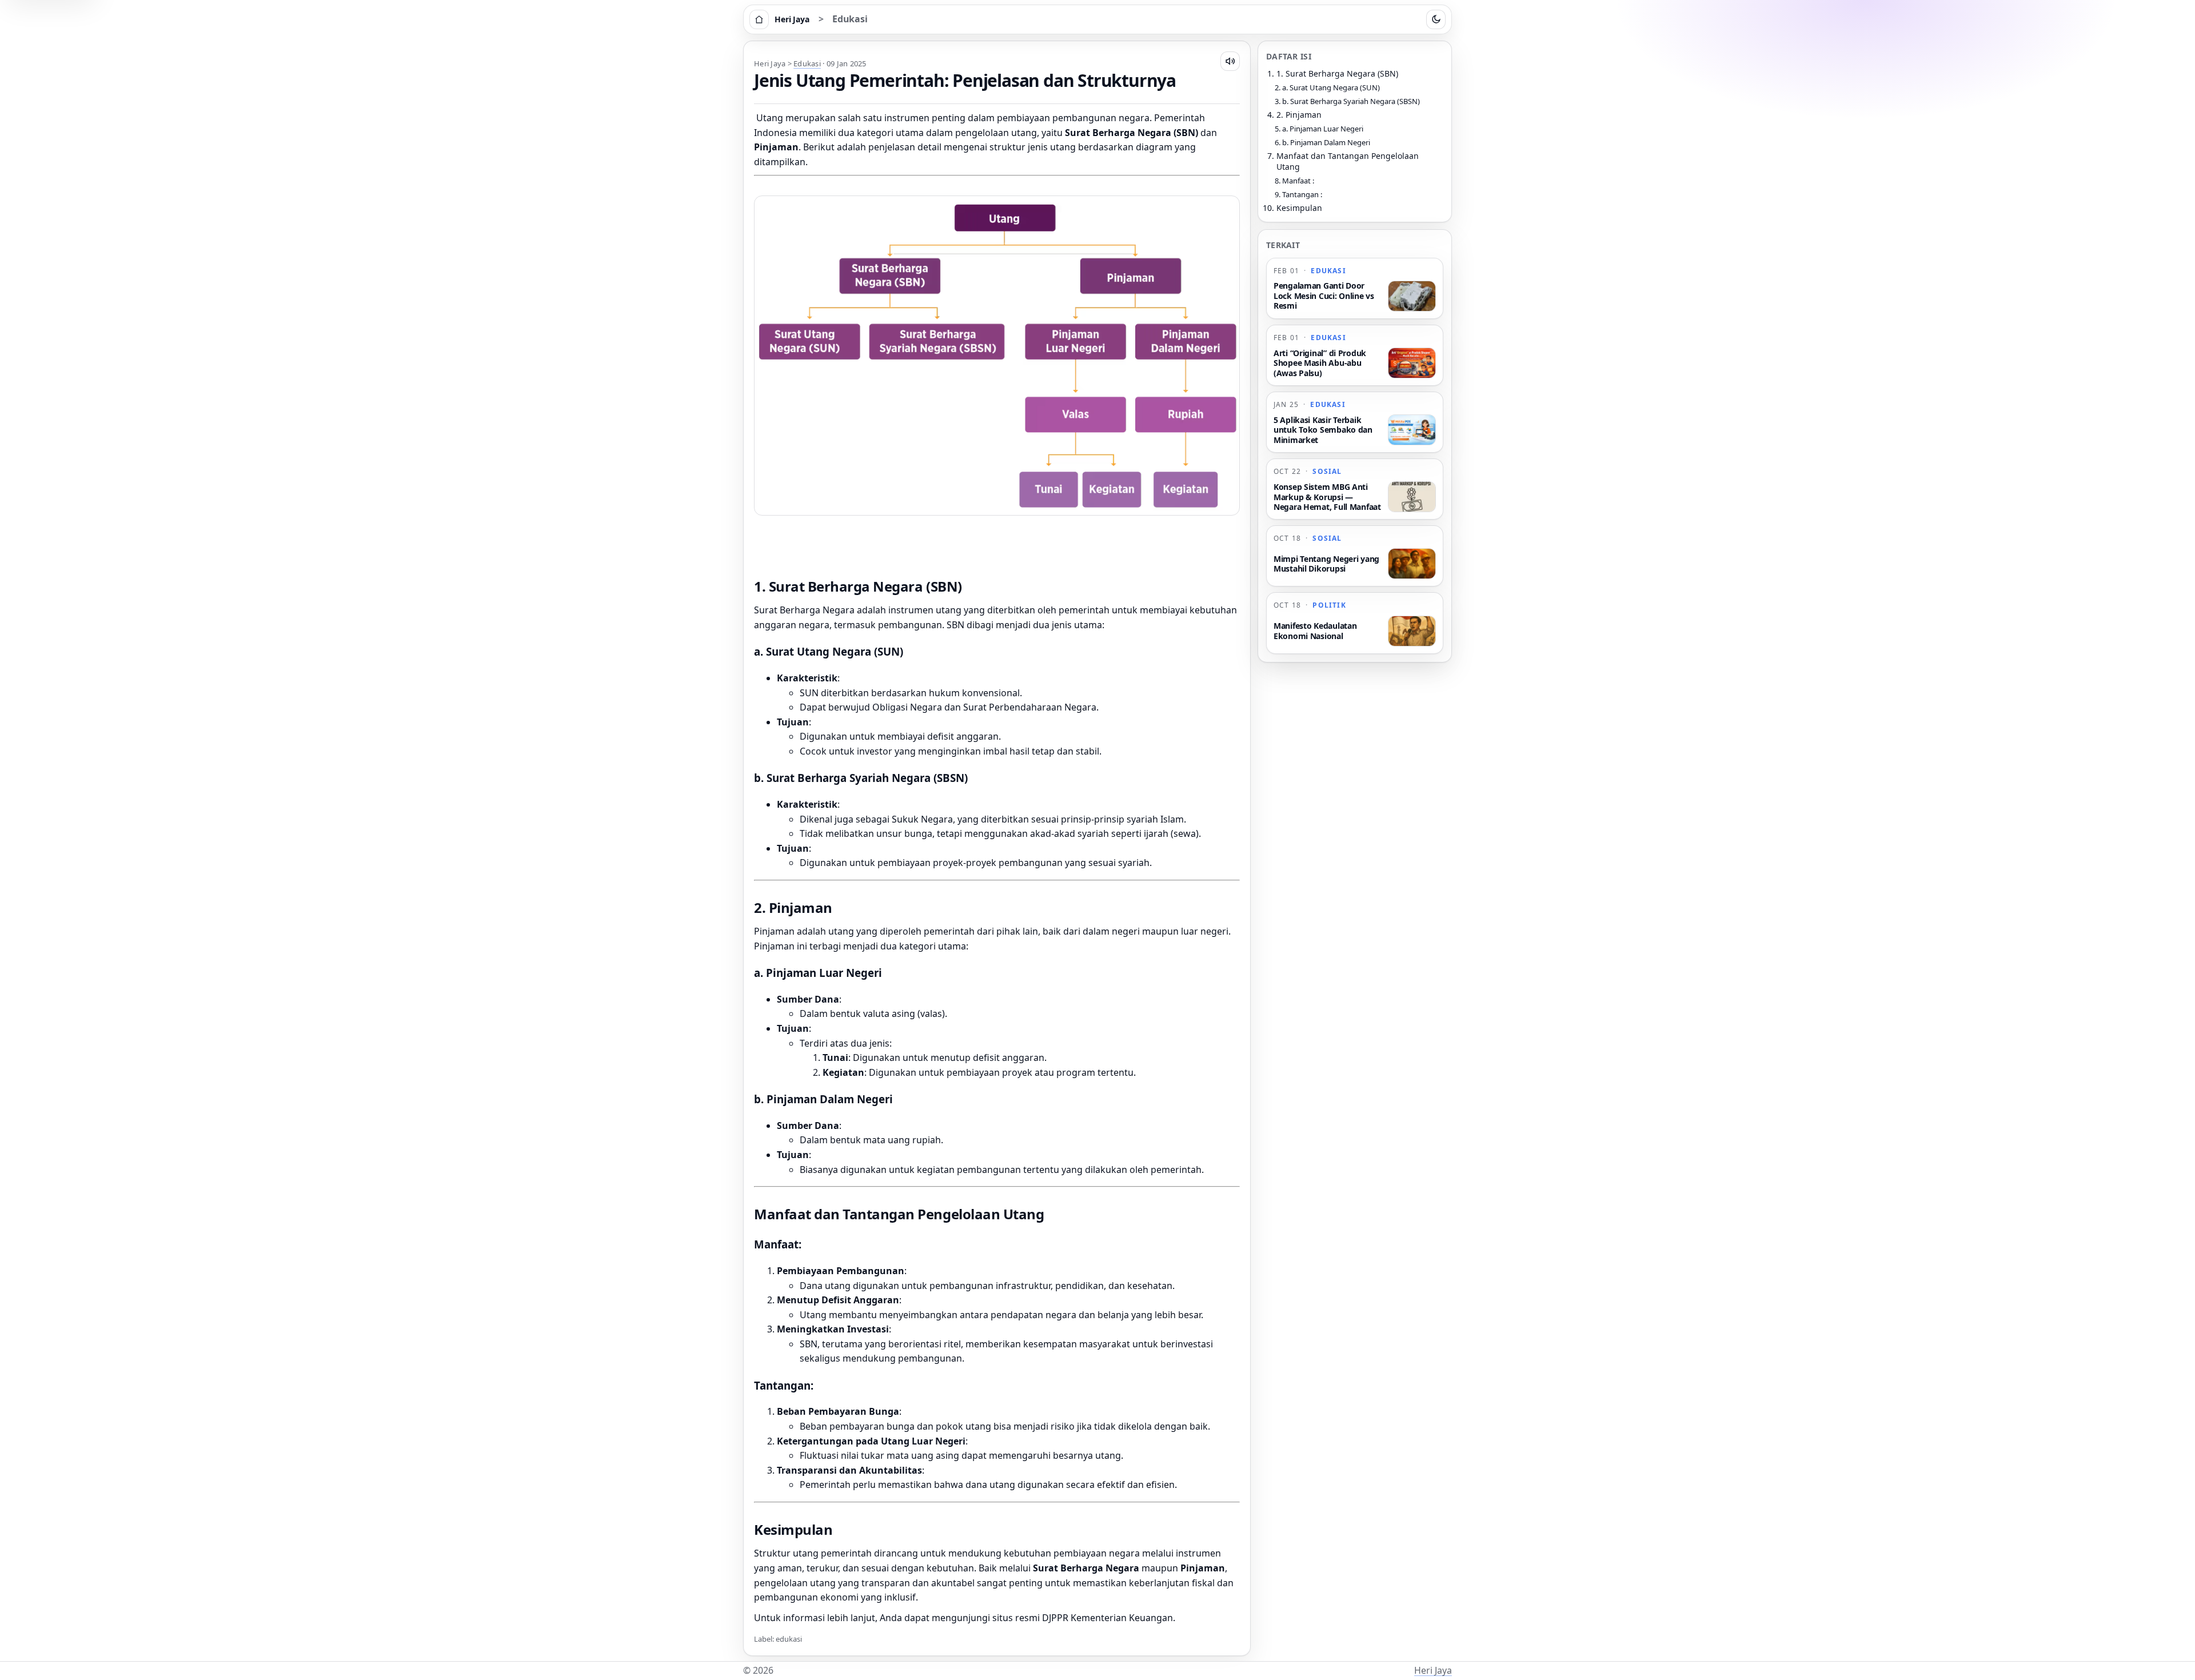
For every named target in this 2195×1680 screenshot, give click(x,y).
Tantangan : (1302, 194)
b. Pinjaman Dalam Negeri (1326, 142)
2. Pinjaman (1299, 115)
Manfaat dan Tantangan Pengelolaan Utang (1348, 161)
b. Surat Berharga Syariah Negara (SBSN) (1351, 101)
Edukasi (850, 19)
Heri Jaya (1433, 1670)
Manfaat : (1298, 181)
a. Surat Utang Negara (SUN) (1331, 87)
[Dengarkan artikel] (1230, 61)
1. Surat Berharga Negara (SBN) (1337, 73)
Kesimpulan (1299, 208)
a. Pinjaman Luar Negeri (1323, 129)
